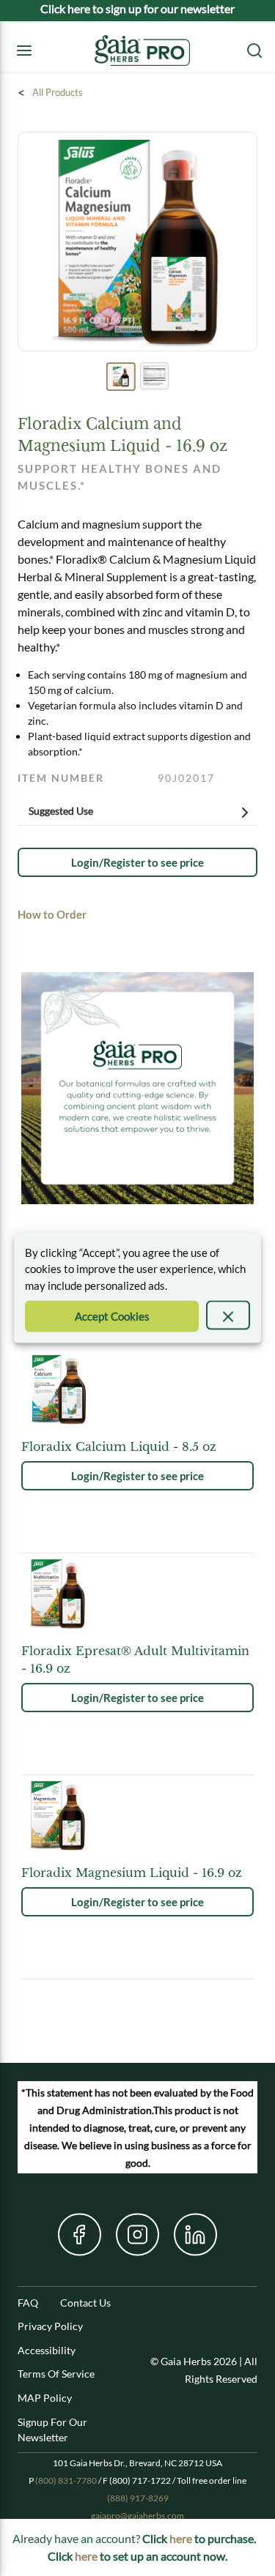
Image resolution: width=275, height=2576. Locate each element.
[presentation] (228, 1315)
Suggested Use (61, 811)
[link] (137, 862)
